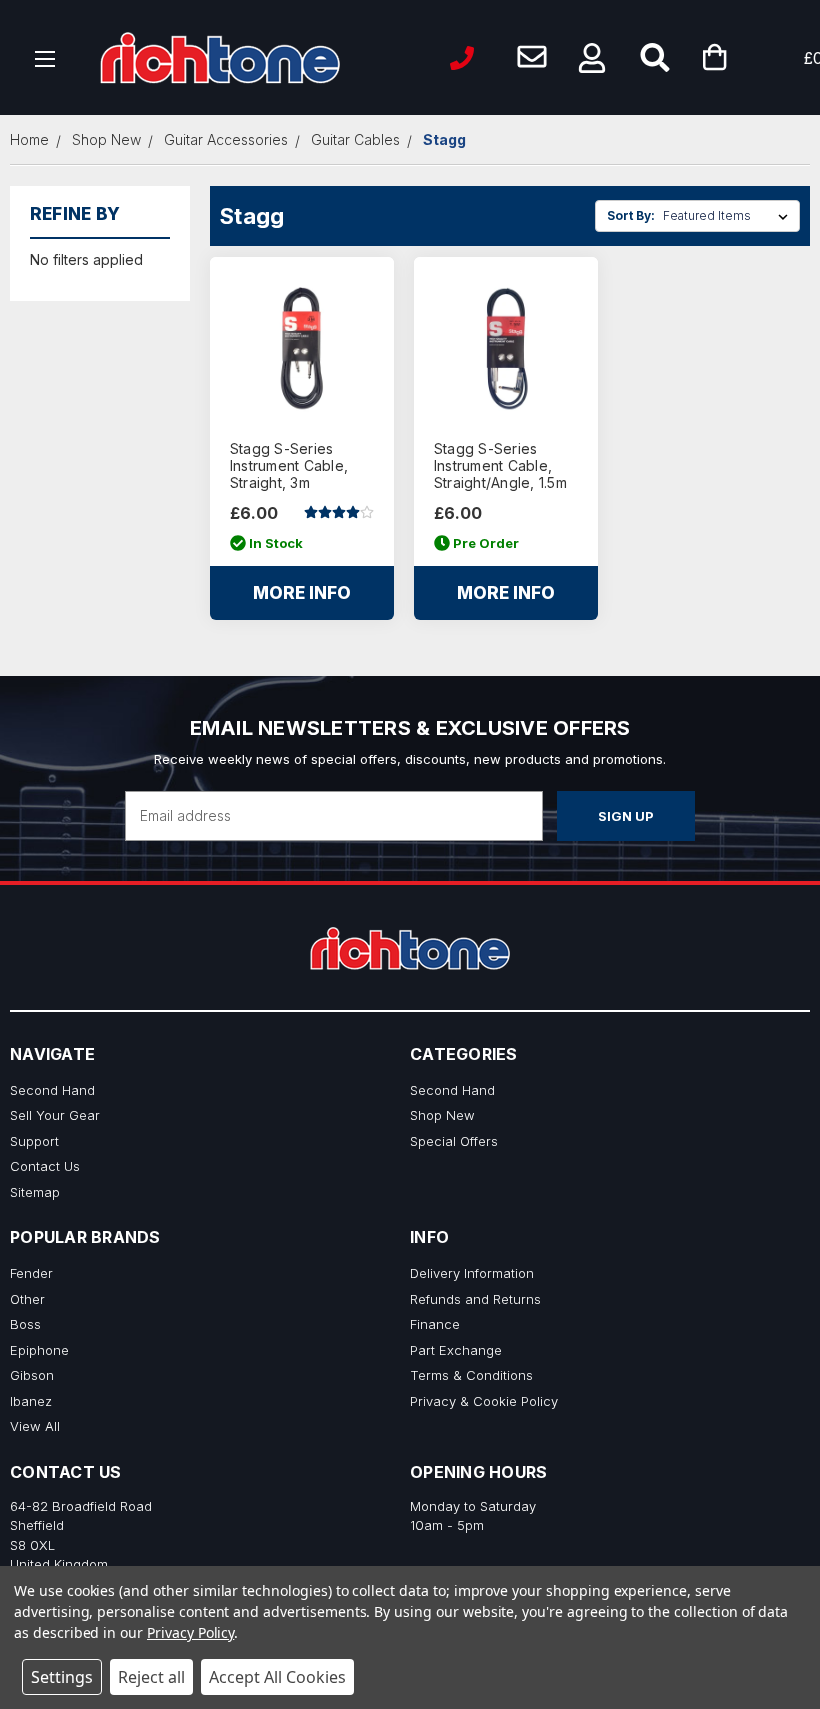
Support (34, 1141)
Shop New (442, 1115)
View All (35, 1426)
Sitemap (35, 1192)
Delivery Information (472, 1273)
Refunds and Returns (475, 1299)
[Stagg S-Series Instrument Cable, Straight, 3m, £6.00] (302, 349)
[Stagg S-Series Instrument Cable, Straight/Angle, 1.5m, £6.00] (506, 349)
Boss (25, 1324)
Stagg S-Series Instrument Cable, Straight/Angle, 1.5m (500, 466)
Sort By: (631, 215)
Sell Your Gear (55, 1115)
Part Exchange (456, 1350)
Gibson (32, 1375)
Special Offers (454, 1141)
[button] (592, 58)
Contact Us (45, 1166)
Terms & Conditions (471, 1375)
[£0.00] (745, 57)
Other (27, 1299)
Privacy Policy (190, 1632)
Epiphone (39, 1350)
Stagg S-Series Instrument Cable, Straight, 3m (289, 466)
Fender (31, 1273)
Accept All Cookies (277, 1677)
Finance (435, 1324)
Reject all (151, 1677)
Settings (62, 1677)
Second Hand (52, 1090)
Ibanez (31, 1401)
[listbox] (729, 216)
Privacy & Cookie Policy (484, 1401)
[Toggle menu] (45, 57)
